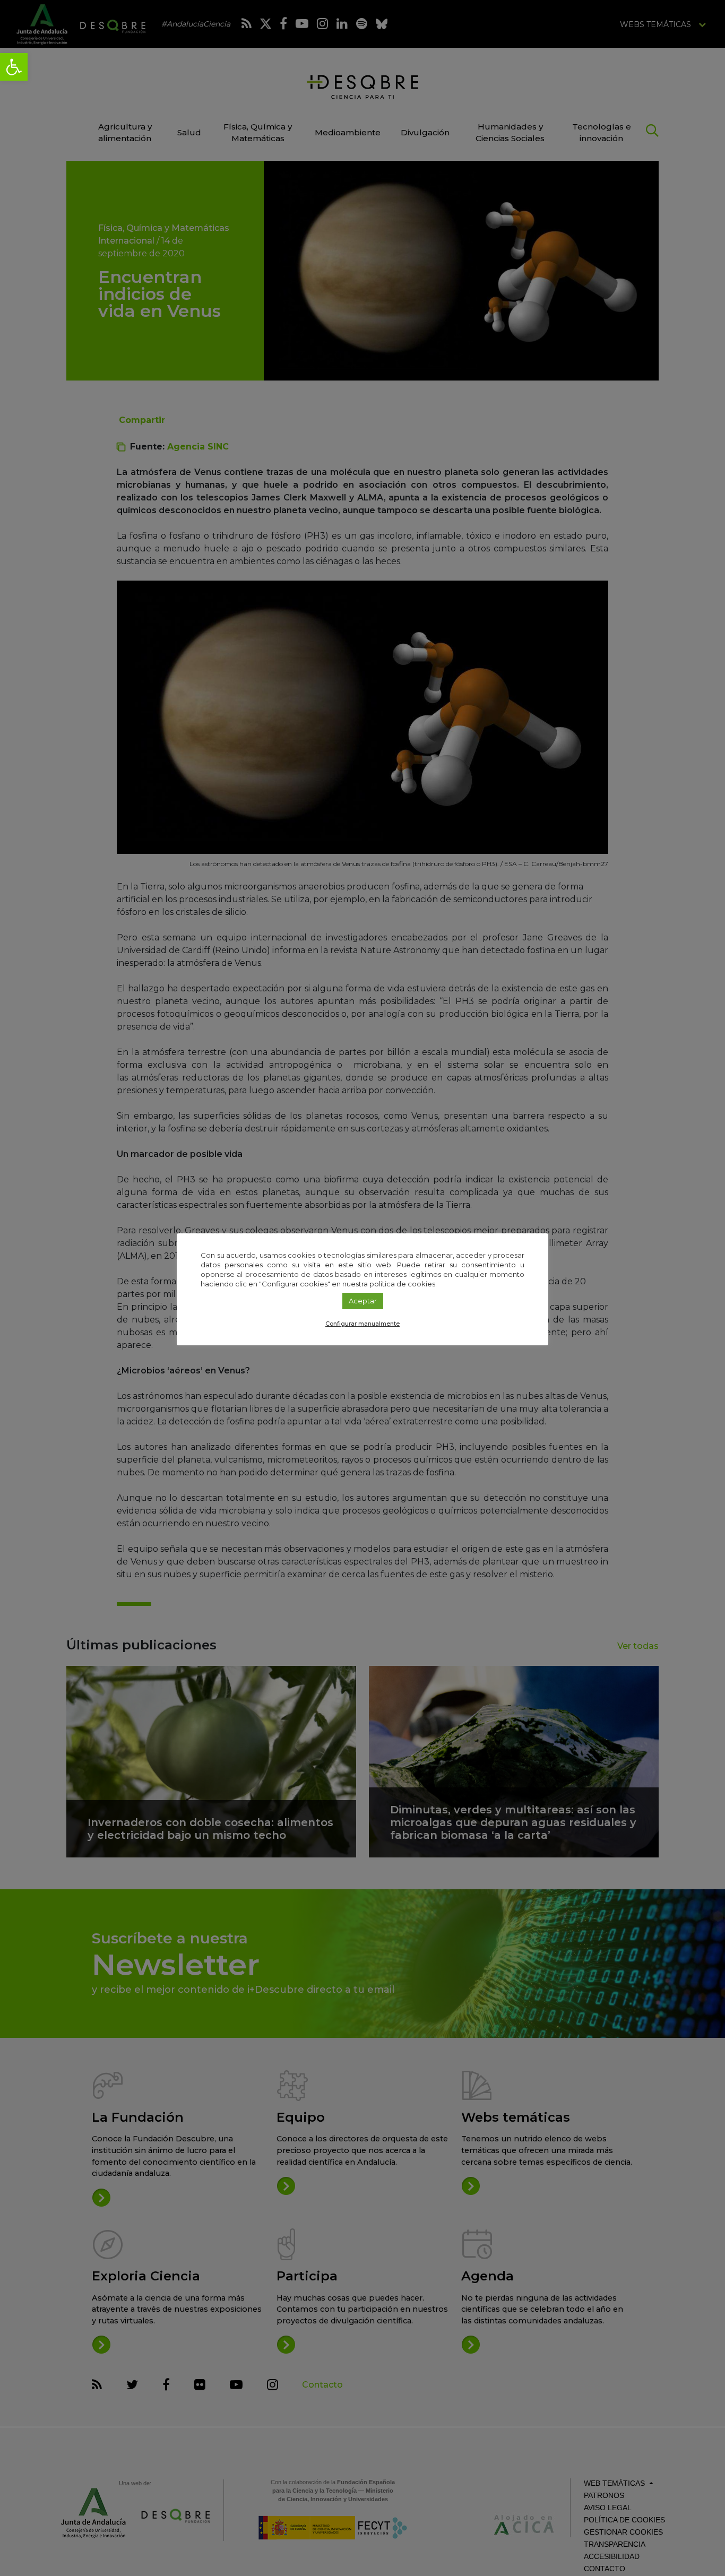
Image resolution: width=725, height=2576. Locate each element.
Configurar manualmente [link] (362, 1324)
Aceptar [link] (363, 1301)
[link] (14, 67)
